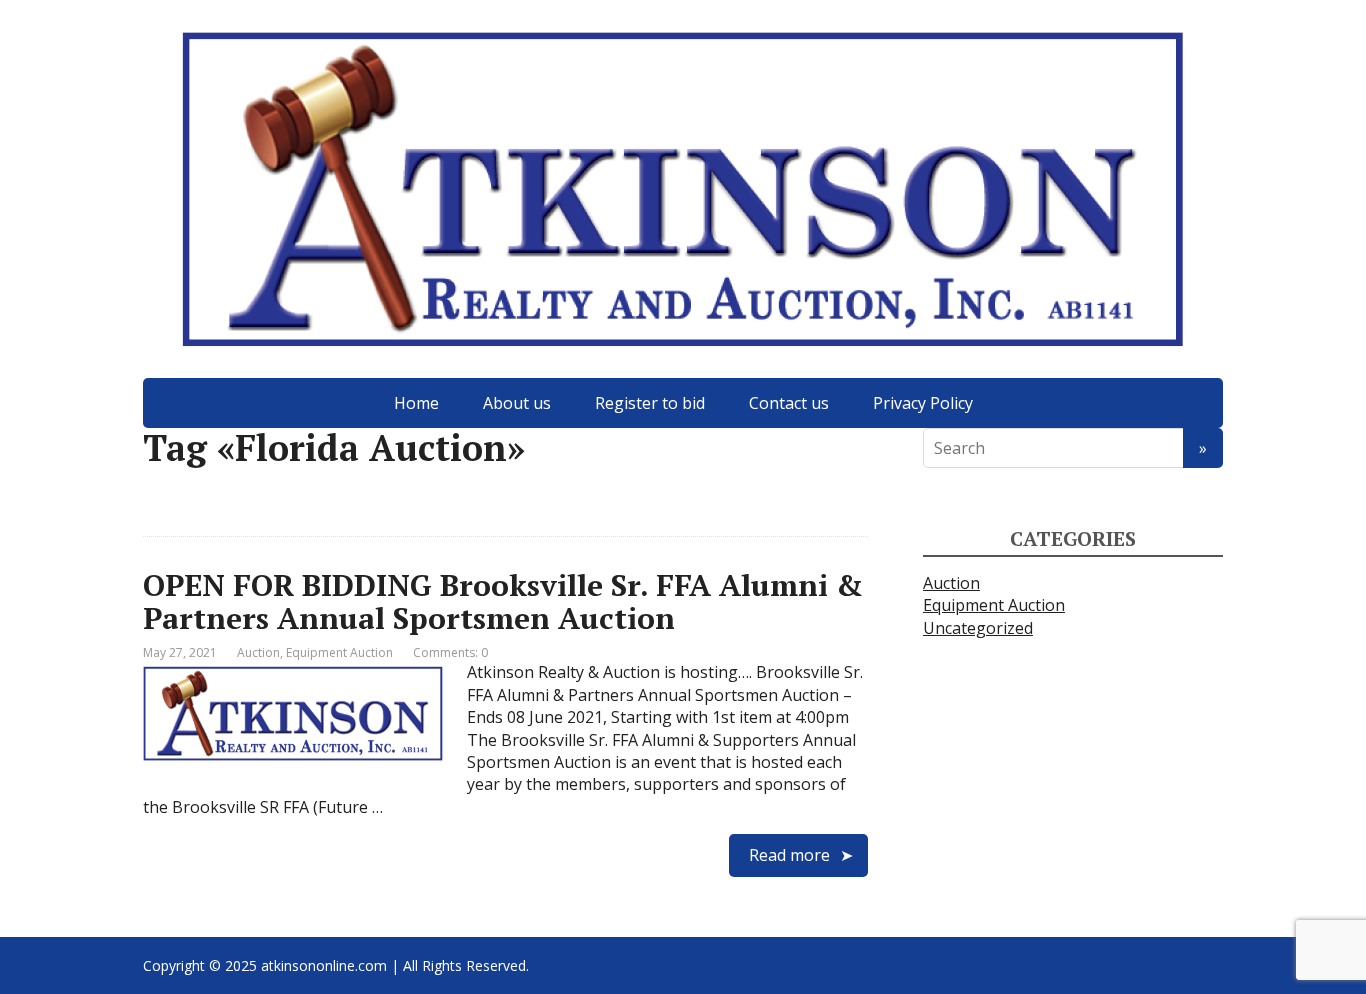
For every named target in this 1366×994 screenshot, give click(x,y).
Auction (258, 652)
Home (416, 403)
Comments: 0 (450, 652)
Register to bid (650, 403)
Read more (789, 855)
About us (517, 403)
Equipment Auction (339, 652)
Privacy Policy (923, 403)
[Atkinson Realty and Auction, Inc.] (683, 189)
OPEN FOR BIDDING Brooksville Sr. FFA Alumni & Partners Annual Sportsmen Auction (503, 601)
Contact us (789, 403)
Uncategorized (978, 628)
